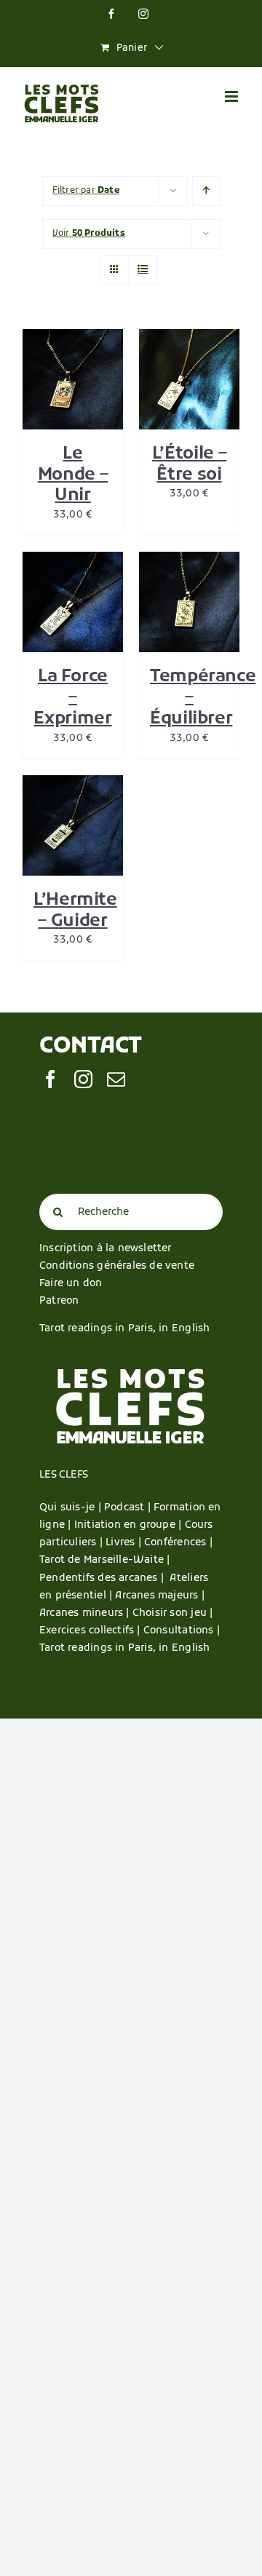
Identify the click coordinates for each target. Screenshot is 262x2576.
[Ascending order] (206, 191)
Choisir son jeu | (173, 1613)
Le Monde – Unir (73, 475)
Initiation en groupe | (130, 1525)
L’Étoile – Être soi (189, 465)
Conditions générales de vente (117, 1266)
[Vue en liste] (143, 270)
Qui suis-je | (72, 1508)
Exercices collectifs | (91, 1631)
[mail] (116, 1079)
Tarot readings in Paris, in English (124, 1329)
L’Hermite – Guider (75, 911)
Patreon (59, 1301)
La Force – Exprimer (72, 698)
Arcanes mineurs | (86, 1613)
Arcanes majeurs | (160, 1596)
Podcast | (129, 1508)
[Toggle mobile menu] (233, 96)
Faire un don (71, 1284)
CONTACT (91, 1047)
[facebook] (51, 1079)
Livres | (125, 1543)
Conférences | (178, 1543)
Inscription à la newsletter (106, 1249)
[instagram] (83, 1079)
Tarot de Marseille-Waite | (104, 1560)
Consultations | (182, 1631)
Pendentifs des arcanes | (104, 1578)
